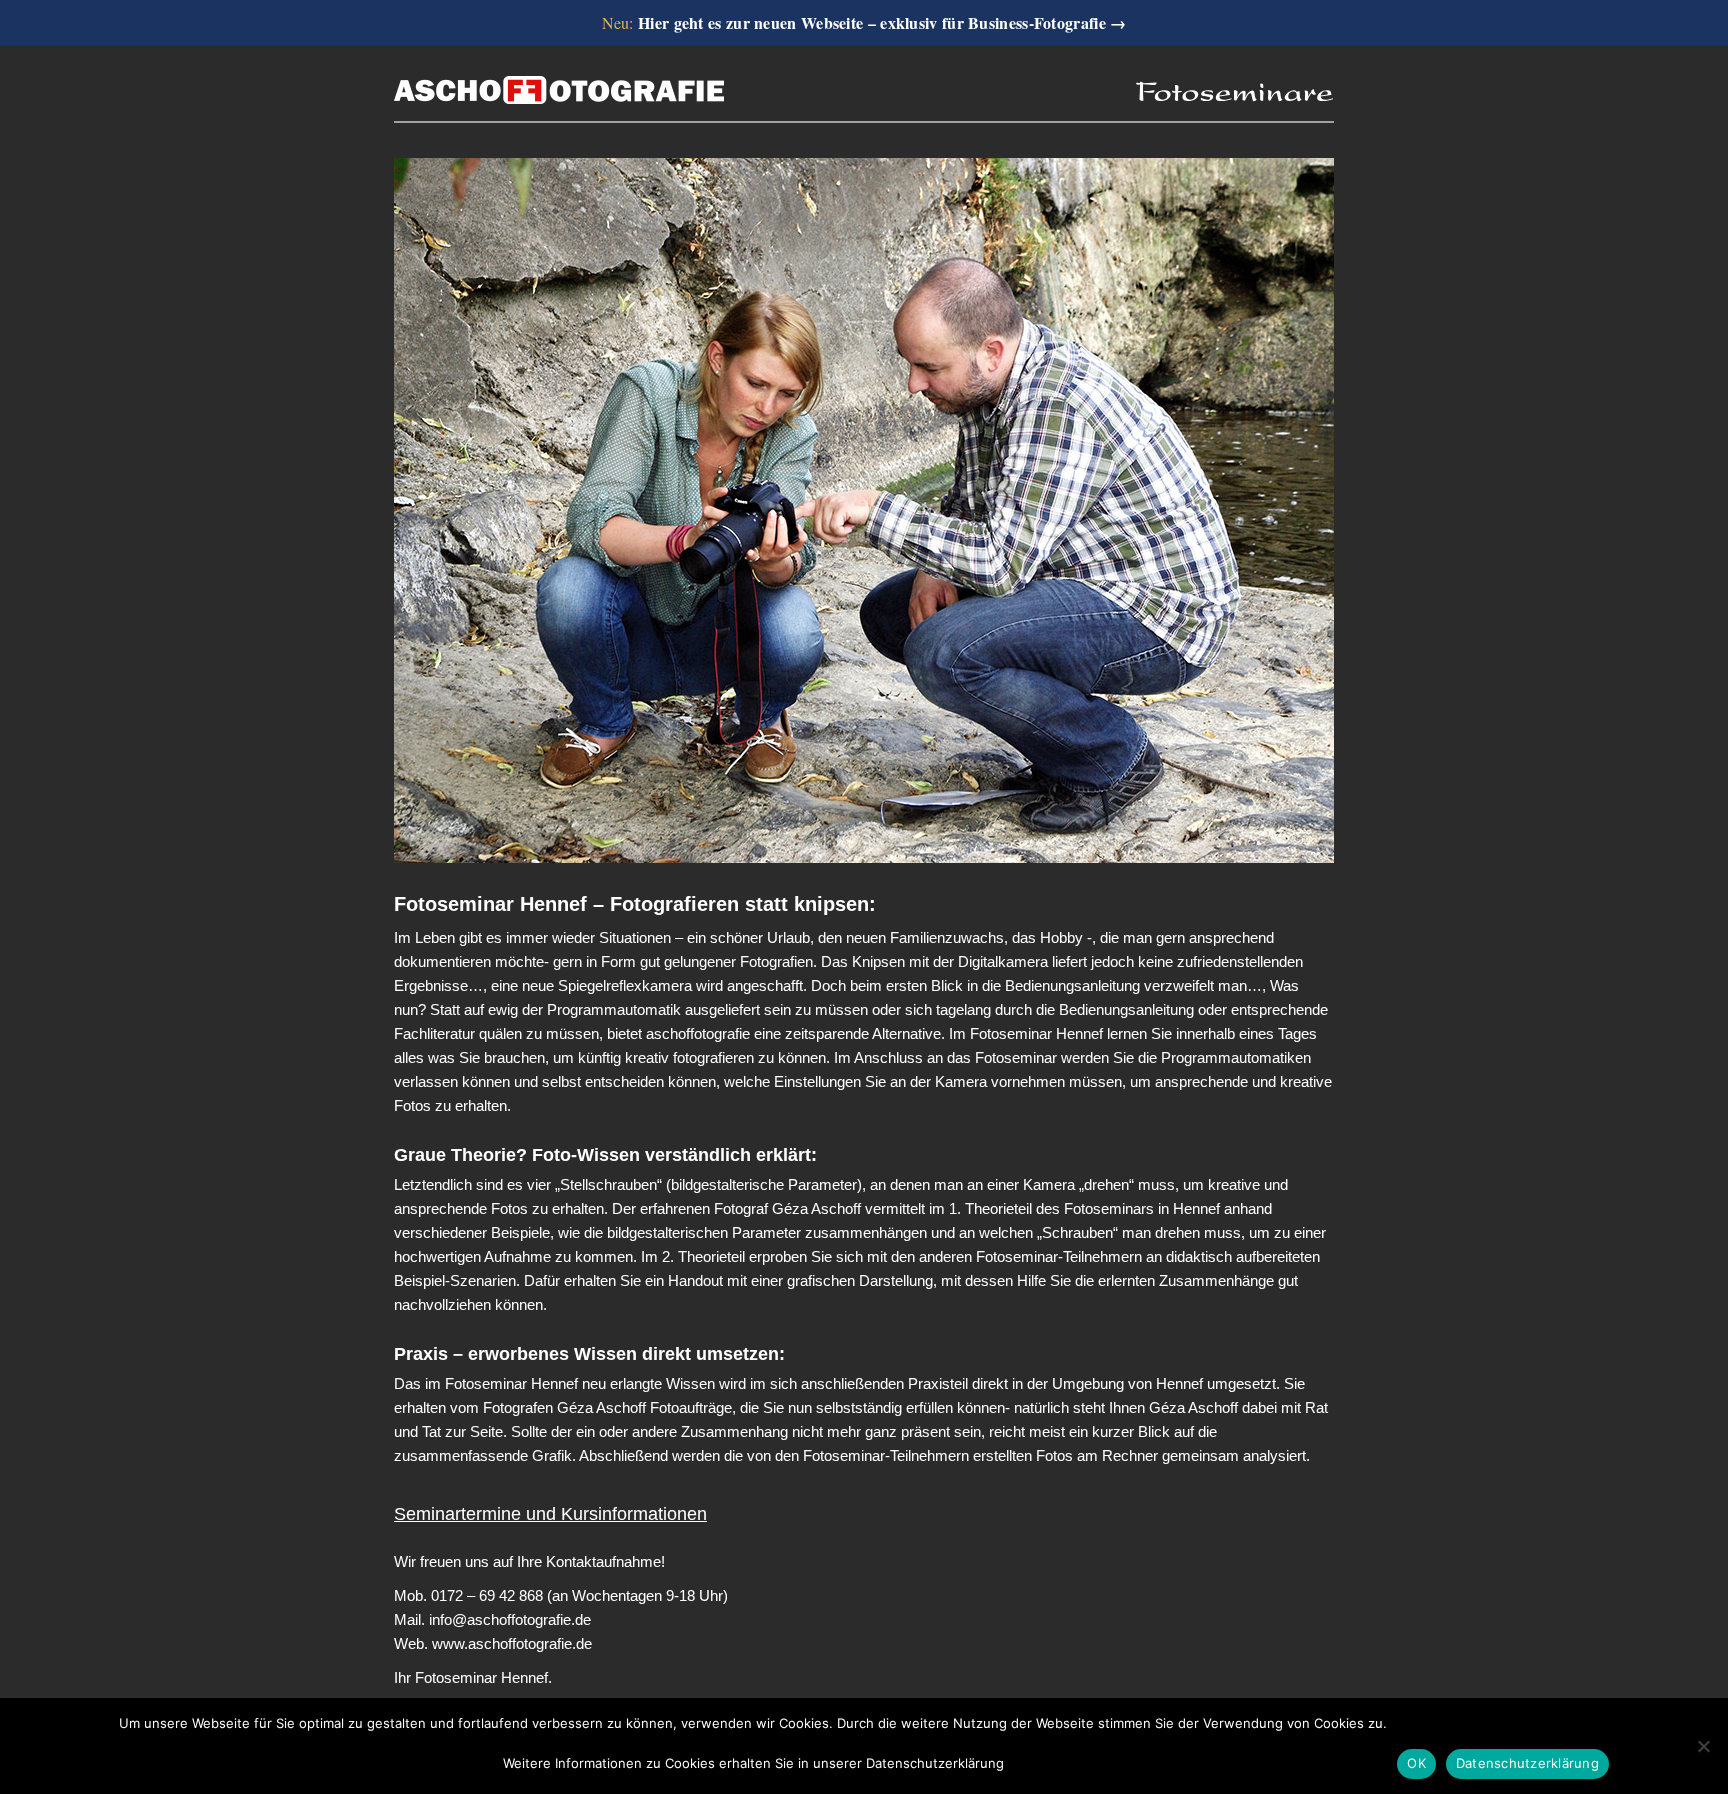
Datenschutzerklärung (1527, 1763)
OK (1416, 1763)
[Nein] (1703, 1746)
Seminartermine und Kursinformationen (550, 1514)
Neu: (864, 22)
